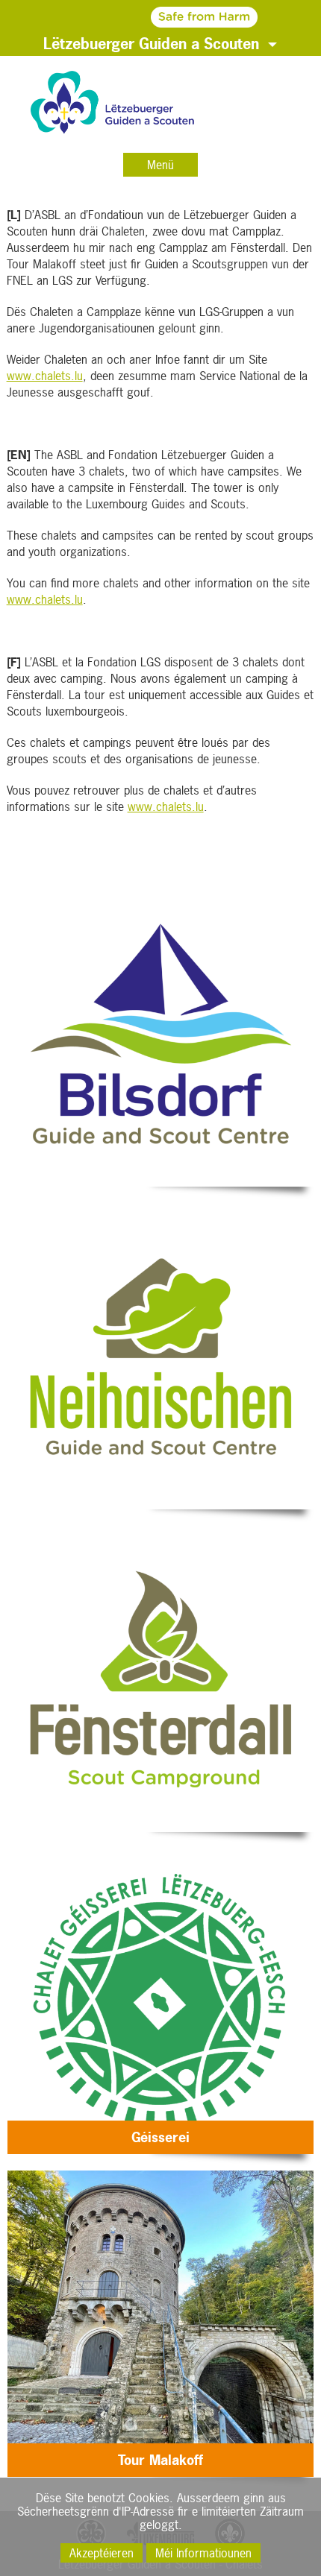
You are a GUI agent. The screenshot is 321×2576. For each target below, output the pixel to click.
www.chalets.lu (45, 376)
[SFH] (160, 16)
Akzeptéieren (102, 2553)
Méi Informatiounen (203, 2553)
